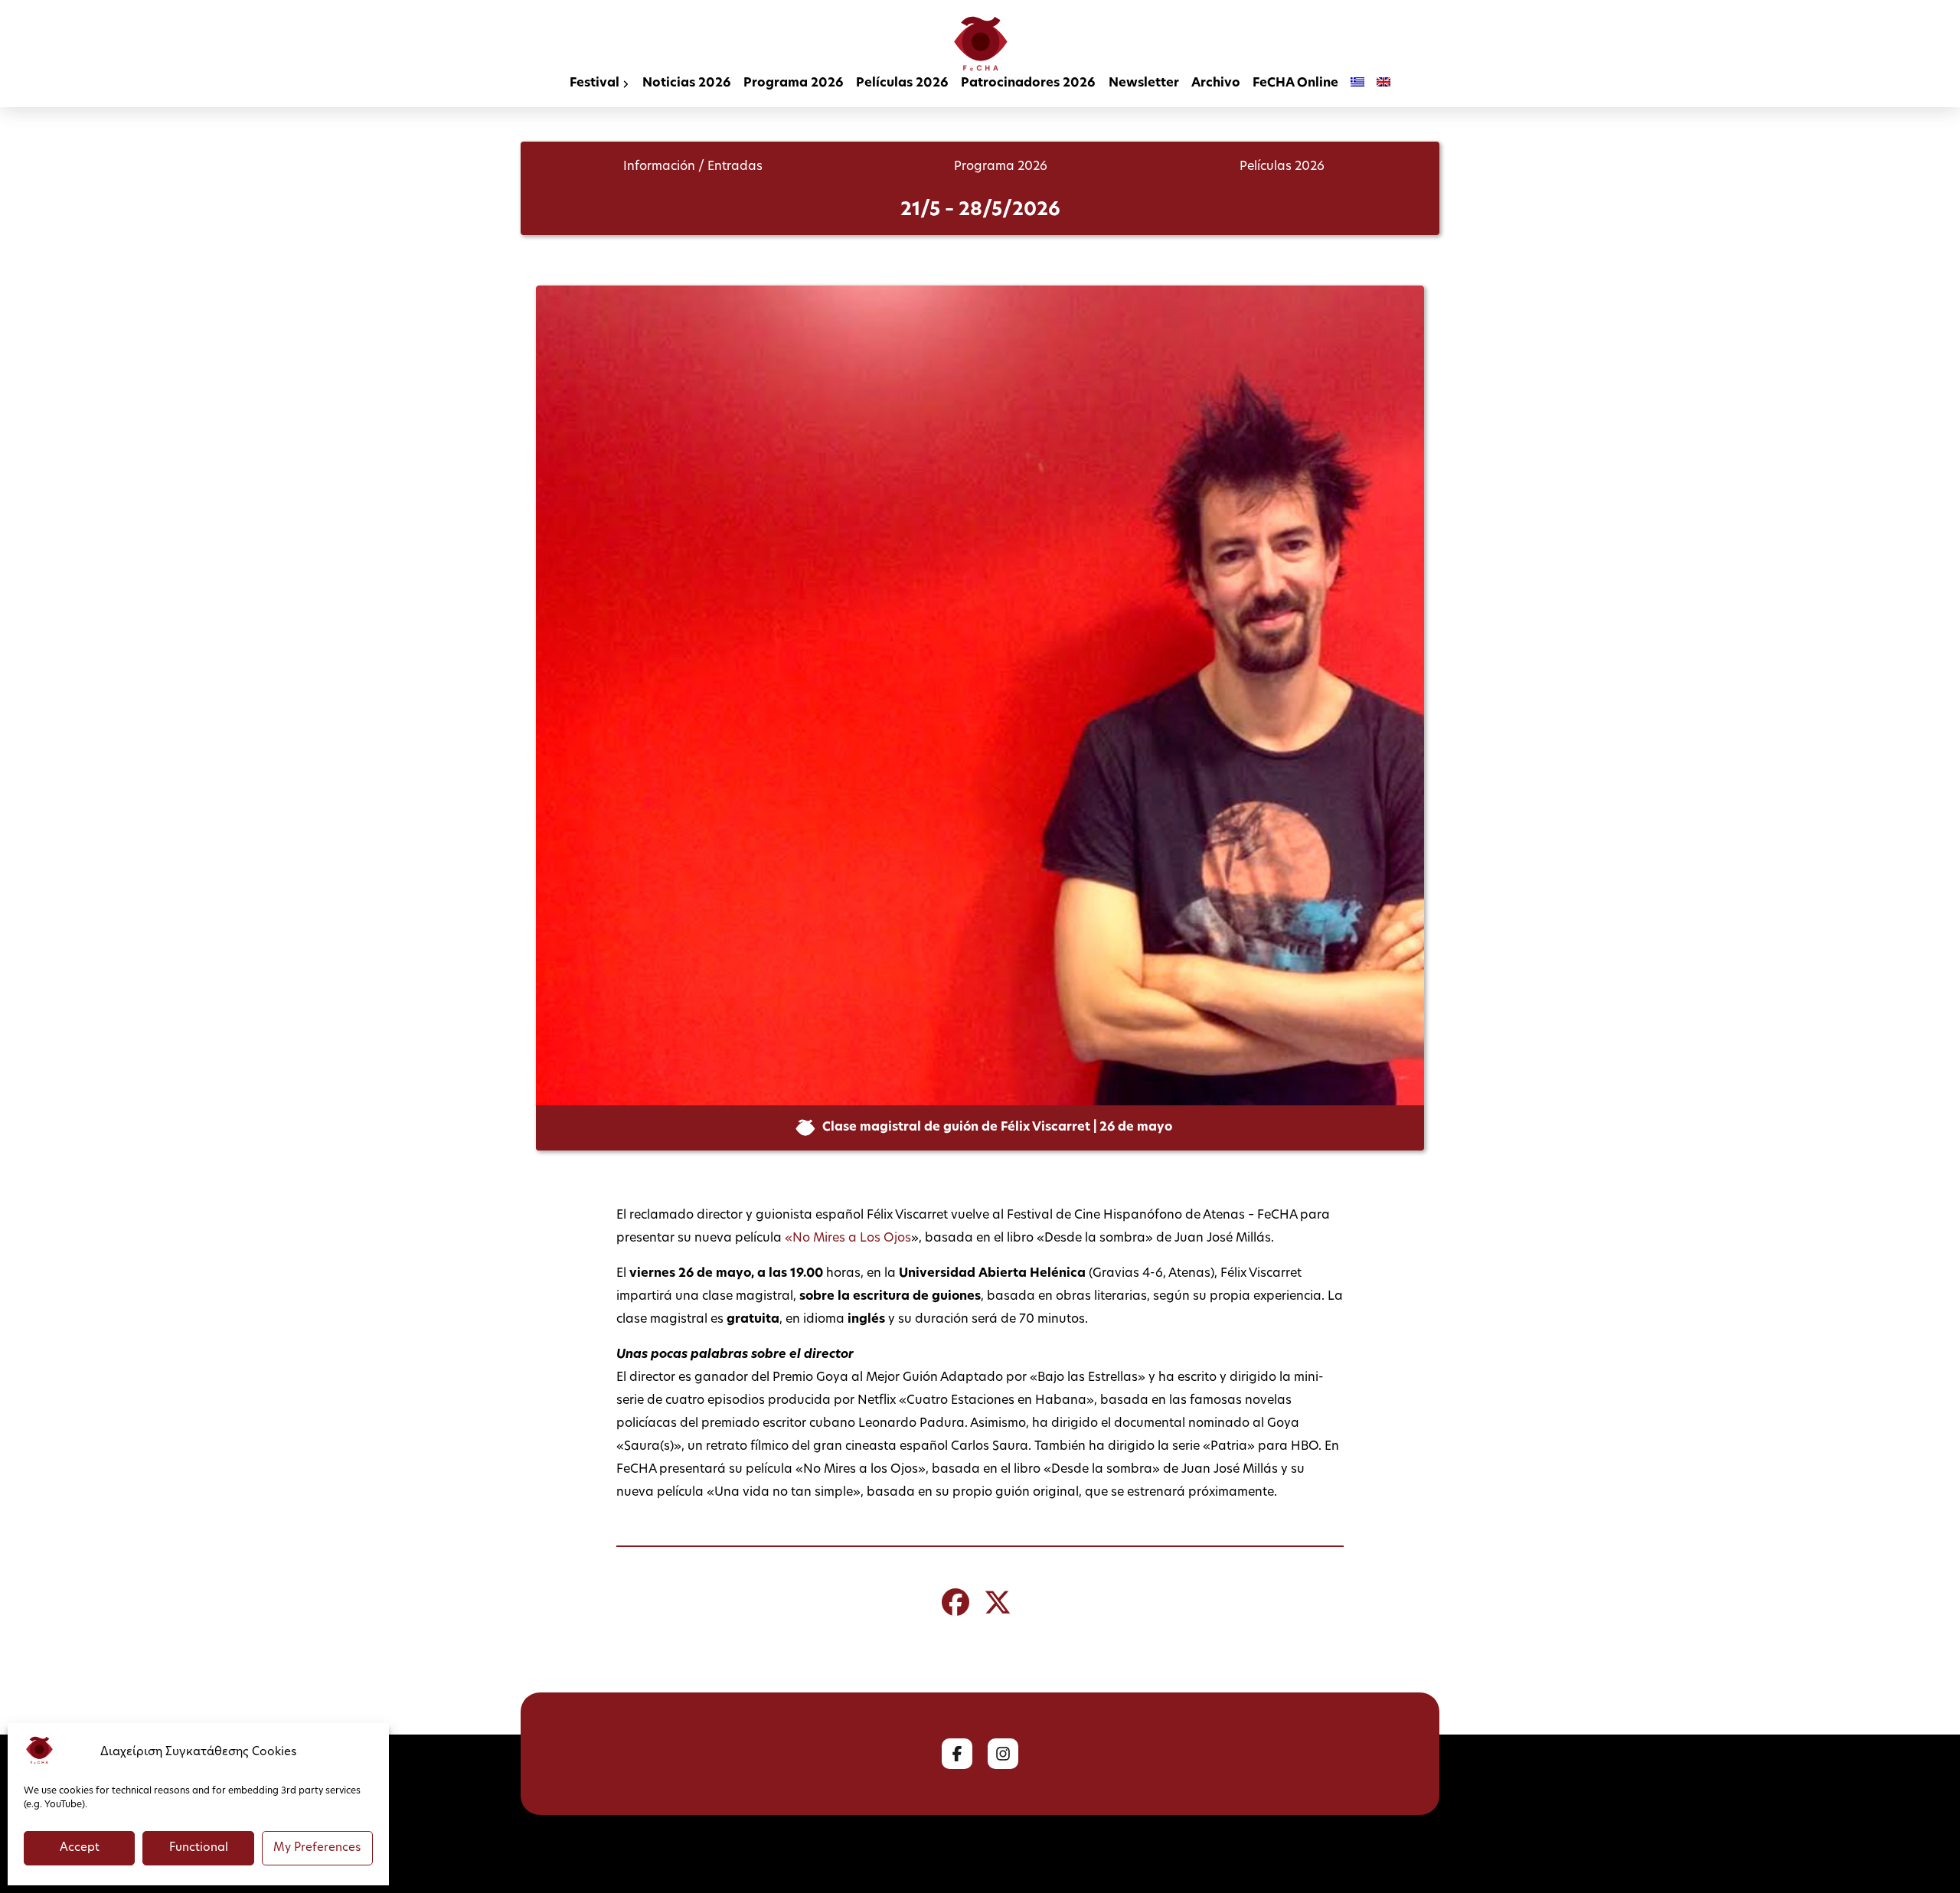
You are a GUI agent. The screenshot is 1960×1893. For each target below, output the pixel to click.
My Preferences (317, 1848)
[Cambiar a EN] (1383, 85)
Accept (80, 1848)
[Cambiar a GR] (1357, 85)
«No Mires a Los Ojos (848, 1239)
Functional (199, 1848)
